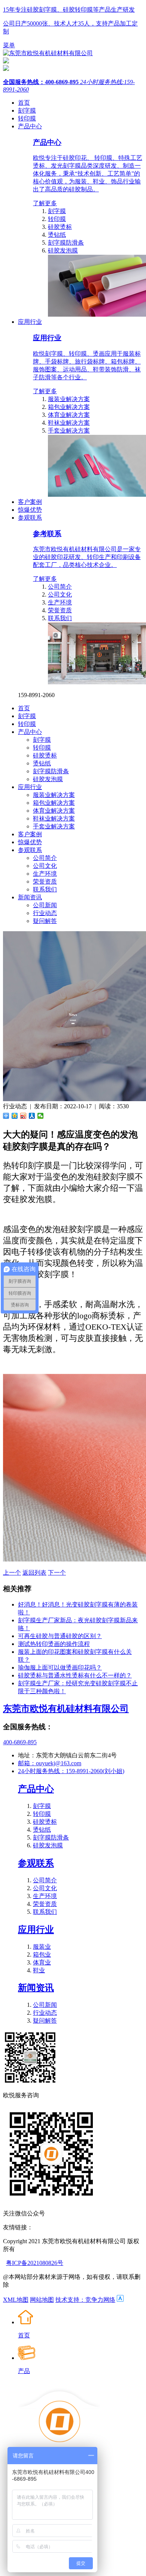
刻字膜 (57, 211)
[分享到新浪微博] (23, 1116)
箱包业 (42, 1955)
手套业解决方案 (69, 431)
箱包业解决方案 (69, 407)
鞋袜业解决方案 (69, 423)
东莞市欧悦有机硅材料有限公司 (66, 1709)
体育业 (42, 1962)
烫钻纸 (57, 235)
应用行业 (36, 1930)
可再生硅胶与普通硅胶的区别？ (60, 1636)
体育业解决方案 (69, 415)
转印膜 (57, 219)
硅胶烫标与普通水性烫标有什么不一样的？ (75, 1675)
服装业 (42, 1947)
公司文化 (60, 594)
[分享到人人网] (32, 1116)
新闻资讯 (36, 1988)
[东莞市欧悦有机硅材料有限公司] (48, 53)
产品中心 (36, 1789)
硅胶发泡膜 (63, 250)
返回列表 (34, 1573)
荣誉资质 (60, 610)
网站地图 (42, 2300)
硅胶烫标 (60, 227)
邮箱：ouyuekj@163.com (50, 1763)
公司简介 (60, 587)
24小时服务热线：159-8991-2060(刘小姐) (71, 1771)
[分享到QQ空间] (15, 1116)
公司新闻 (45, 905)
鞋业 (39, 1970)
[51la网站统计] (120, 2300)
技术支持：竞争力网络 (85, 2300)
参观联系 (36, 1863)
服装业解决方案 (69, 399)
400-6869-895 (20, 1742)
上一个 (12, 1573)
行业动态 (45, 913)
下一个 (57, 1573)
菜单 (9, 45)
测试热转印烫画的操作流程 (54, 1644)
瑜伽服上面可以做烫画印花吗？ (60, 1667)
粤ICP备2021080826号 (35, 2263)
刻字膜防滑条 (66, 243)
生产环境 (60, 602)
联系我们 (60, 618)
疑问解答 (45, 921)
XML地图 (16, 2300)
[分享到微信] (41, 1116)
